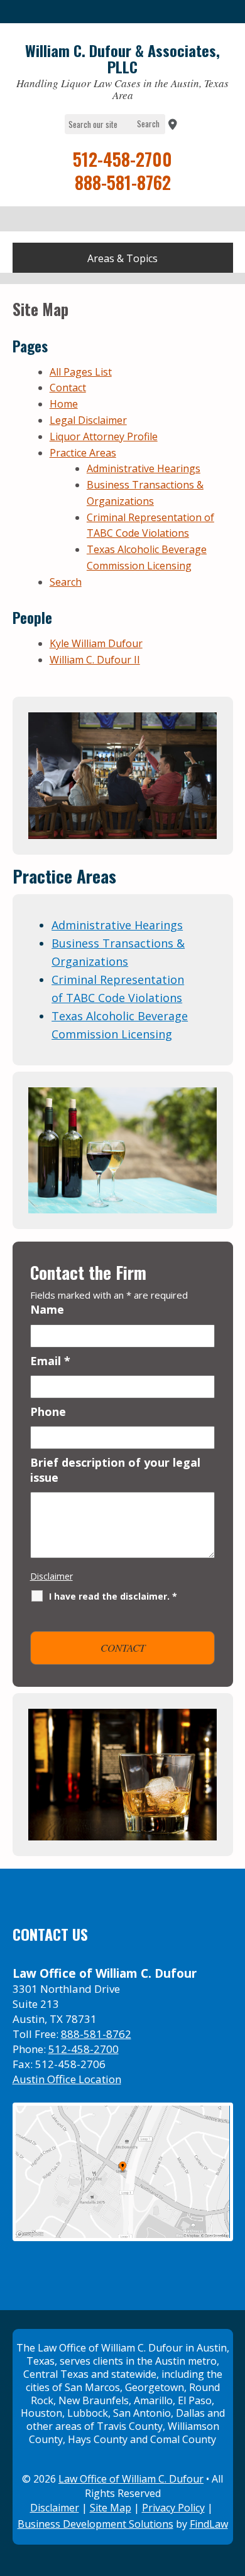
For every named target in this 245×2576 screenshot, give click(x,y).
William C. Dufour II (95, 660)
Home (64, 404)
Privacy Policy (173, 2508)
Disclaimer (52, 1576)
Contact (68, 388)
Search (66, 582)
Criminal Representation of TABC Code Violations (118, 989)
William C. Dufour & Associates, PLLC (122, 59)
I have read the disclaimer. (113, 1596)
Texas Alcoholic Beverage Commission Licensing (120, 1025)
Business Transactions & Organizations (118, 952)
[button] (123, 259)
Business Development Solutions (95, 2524)
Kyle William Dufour (96, 643)
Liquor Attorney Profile (104, 436)
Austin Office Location (67, 2079)
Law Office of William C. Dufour (131, 2479)
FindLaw (209, 2524)
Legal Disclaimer (88, 420)
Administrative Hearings (144, 468)
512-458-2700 (122, 159)
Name (47, 1309)
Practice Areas (83, 453)
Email (50, 1361)
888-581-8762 (123, 182)
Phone (48, 1412)
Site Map (111, 2508)
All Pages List (81, 372)
